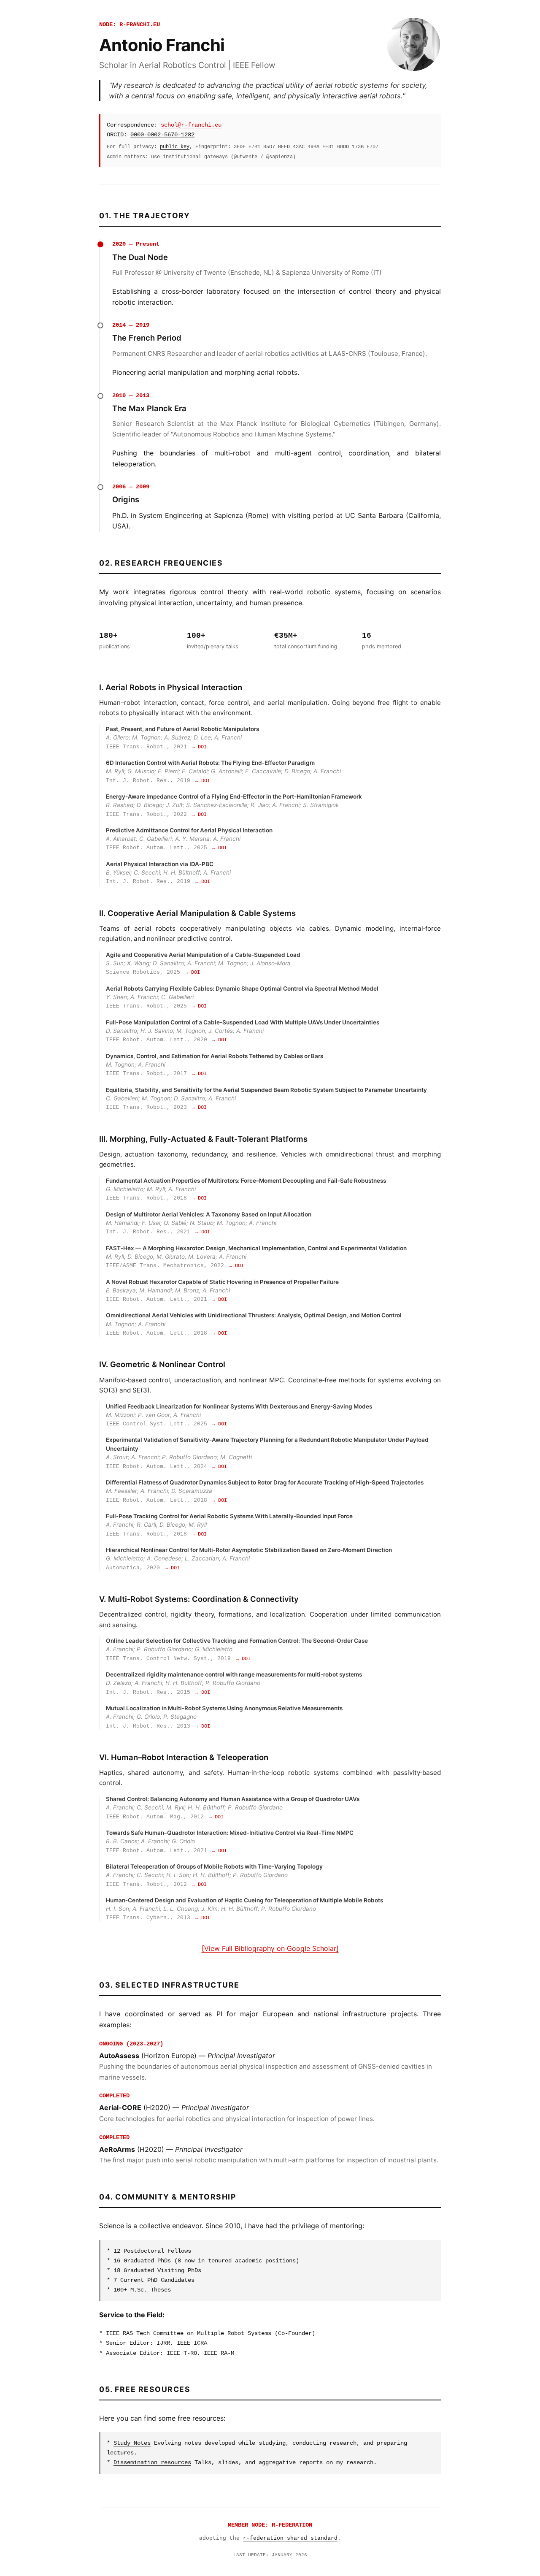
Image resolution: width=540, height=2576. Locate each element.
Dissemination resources (152, 2462)
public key (175, 147)
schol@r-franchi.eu (191, 125)
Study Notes (132, 2443)
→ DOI (199, 747)
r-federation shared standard (290, 2538)
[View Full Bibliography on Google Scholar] (270, 1948)
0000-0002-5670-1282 (162, 135)
